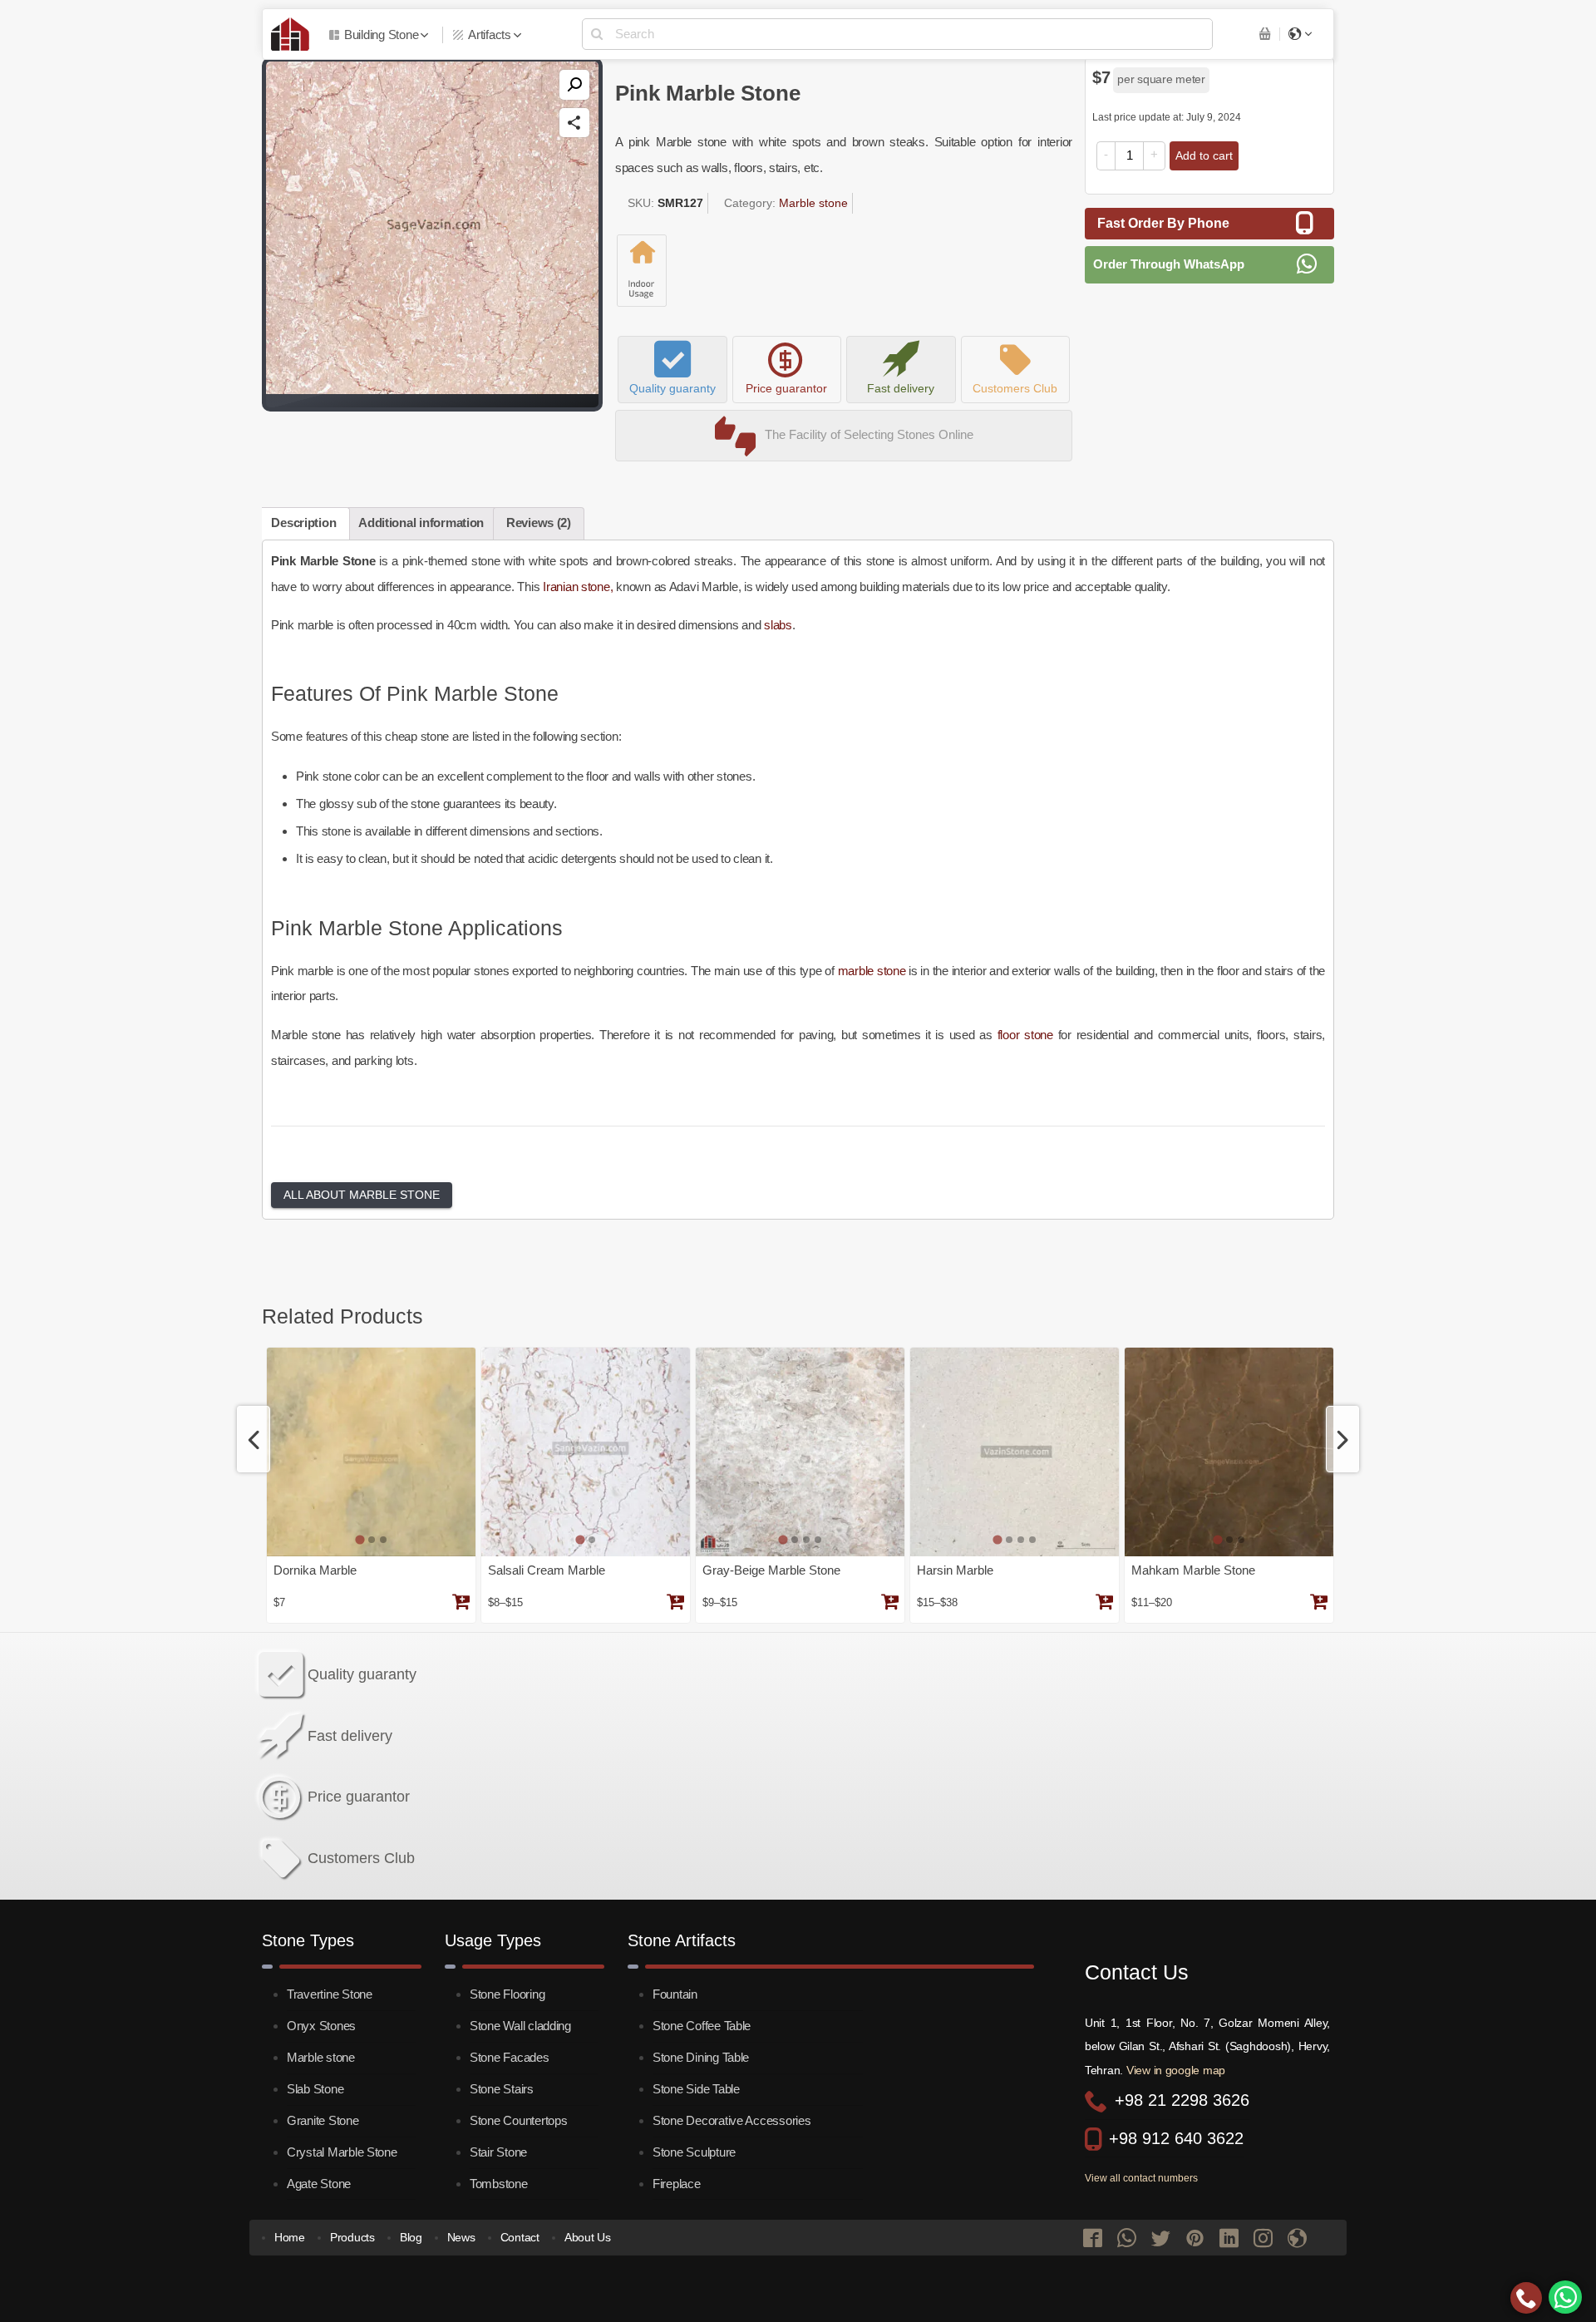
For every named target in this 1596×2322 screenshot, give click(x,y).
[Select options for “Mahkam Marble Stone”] (1318, 1604)
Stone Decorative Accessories (732, 2120)
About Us (588, 2238)
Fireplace (677, 2184)
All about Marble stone (362, 1195)
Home (290, 2238)
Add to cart (1204, 155)
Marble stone (813, 203)
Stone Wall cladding (520, 2026)
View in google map (1176, 2070)
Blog (411, 2238)
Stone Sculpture (694, 2152)
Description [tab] (303, 523)
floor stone (1025, 1035)
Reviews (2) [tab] (539, 523)
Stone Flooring (507, 1994)
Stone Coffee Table (702, 2026)
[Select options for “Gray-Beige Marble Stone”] (889, 1604)
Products (352, 2238)
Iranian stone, (579, 587)
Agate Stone (319, 2184)
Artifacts (490, 35)
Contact (520, 2238)
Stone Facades (510, 2057)
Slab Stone (315, 2089)
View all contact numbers (1141, 2178)
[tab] (360, 1540)
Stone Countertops (518, 2120)
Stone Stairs (502, 2089)
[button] (574, 85)
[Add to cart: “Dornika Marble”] (461, 1604)
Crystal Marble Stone (342, 2152)
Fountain (675, 1994)
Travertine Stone (330, 1994)
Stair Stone (498, 2152)
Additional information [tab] (421, 523)
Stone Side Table (696, 2089)
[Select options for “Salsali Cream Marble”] (675, 1604)
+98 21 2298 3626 (1182, 2100)
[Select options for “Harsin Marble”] (1104, 1604)
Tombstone (499, 2184)
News (461, 2238)
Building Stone (381, 35)
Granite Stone (323, 2120)
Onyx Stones (321, 2026)
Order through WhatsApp (1169, 264)
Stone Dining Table (701, 2057)
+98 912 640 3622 (1176, 2138)
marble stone (872, 971)
